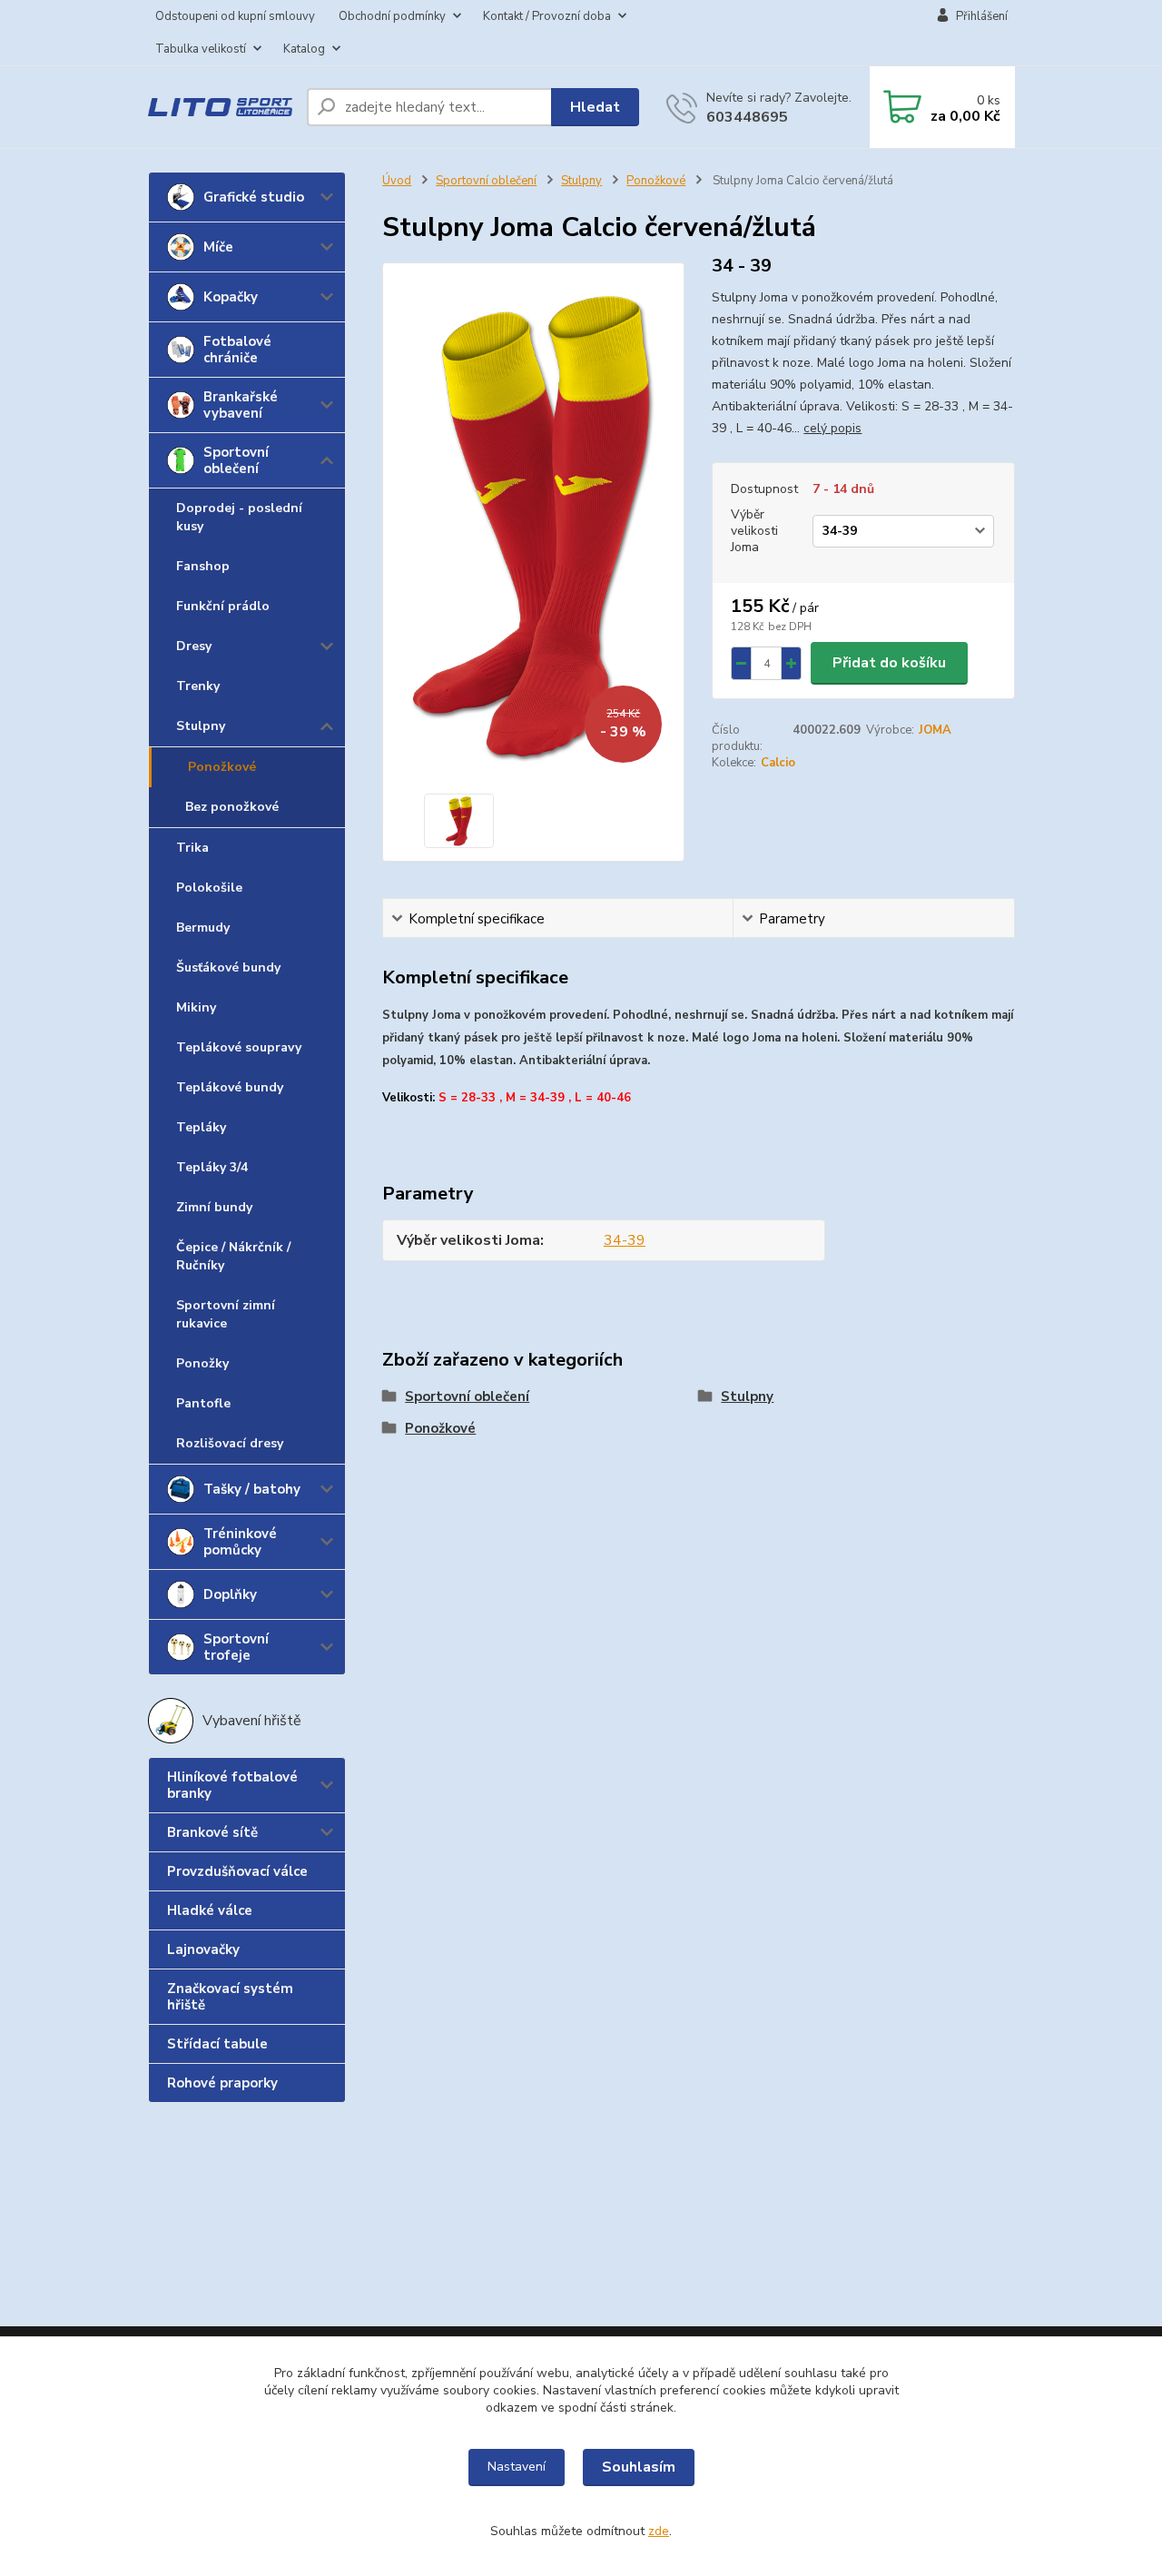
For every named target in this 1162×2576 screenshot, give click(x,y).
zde (659, 2531)
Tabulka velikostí (201, 49)
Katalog (304, 49)
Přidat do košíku (889, 663)
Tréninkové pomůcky (240, 1542)
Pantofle (203, 1403)
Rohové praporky (222, 2083)
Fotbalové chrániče (237, 350)
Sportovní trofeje (236, 1647)
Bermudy (203, 928)
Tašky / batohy (252, 1489)
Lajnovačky (203, 1949)
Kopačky (231, 297)
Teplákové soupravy (239, 1047)
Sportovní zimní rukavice (226, 1314)
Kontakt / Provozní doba (547, 16)
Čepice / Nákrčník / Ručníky (233, 1256)
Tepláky (201, 1127)
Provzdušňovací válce (237, 1871)
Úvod (397, 181)
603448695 (747, 117)
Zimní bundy (214, 1207)
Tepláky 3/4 (212, 1167)
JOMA (935, 730)
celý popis (832, 428)
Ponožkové (222, 767)
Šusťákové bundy (228, 967)
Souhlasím (639, 2467)
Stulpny (201, 726)
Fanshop (203, 566)
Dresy (194, 646)
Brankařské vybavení (241, 405)
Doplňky (230, 1594)
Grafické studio (254, 197)
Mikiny (196, 1007)
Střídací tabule (217, 2044)
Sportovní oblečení (236, 460)
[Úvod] (220, 108)
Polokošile (209, 888)
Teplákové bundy (230, 1087)
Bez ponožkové (232, 807)
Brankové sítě (212, 1832)
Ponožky (202, 1363)
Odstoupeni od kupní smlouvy (235, 16)
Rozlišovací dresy (230, 1443)
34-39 (625, 1240)
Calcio (778, 763)
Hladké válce (210, 1910)
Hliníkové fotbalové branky (232, 1785)
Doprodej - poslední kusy (239, 517)
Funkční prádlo (223, 606)
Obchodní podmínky (392, 16)
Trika (192, 848)
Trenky (198, 686)
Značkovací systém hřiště (230, 1997)
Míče (218, 247)
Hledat (595, 107)
